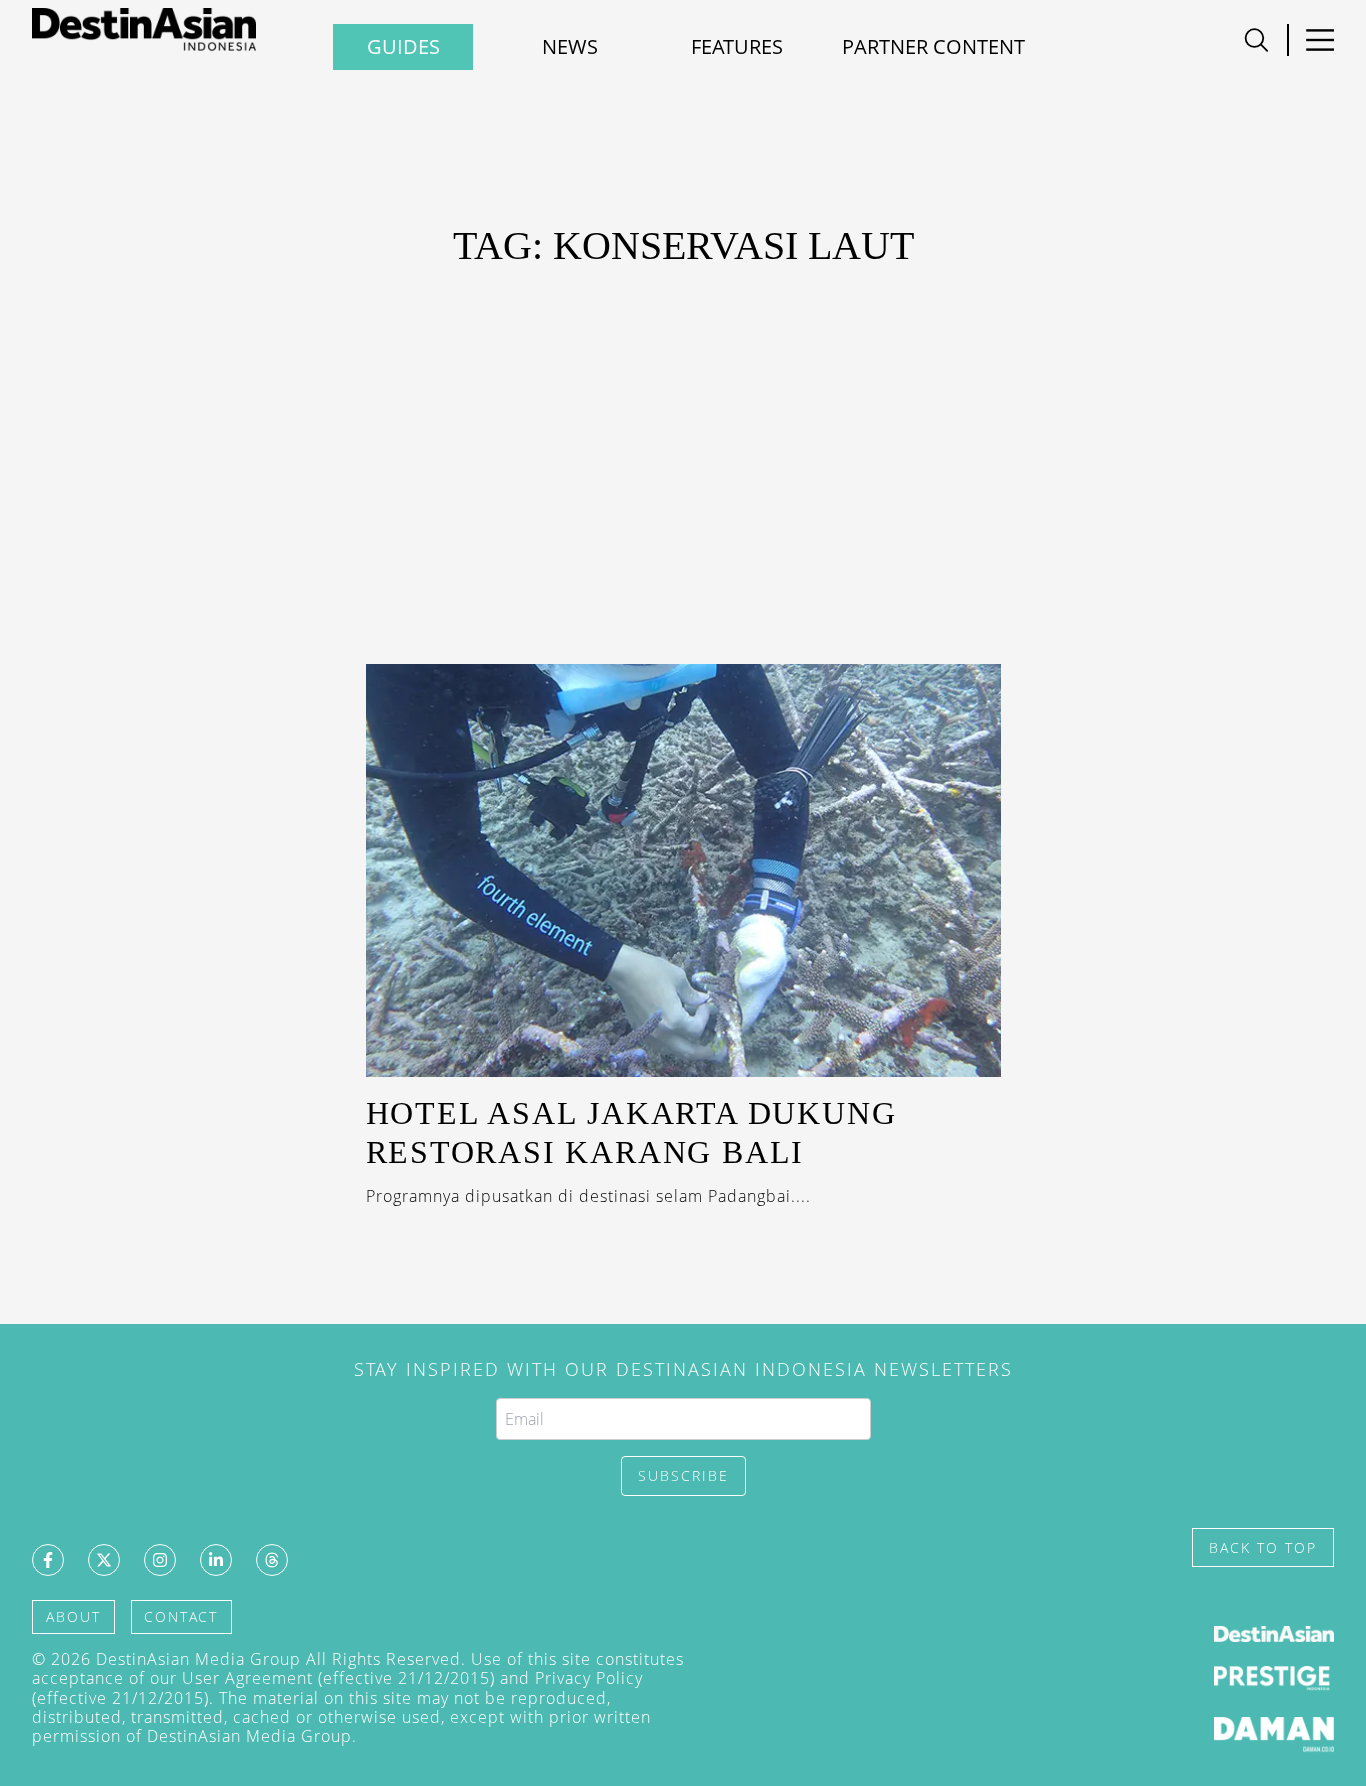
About (73, 1616)
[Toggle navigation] (1256, 40)
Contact (181, 1616)
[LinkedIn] (216, 1560)
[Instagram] (160, 1560)
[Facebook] (48, 1560)
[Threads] (272, 1560)
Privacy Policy (589, 1678)
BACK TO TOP (1263, 1547)
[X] (104, 1560)
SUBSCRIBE (683, 1475)
